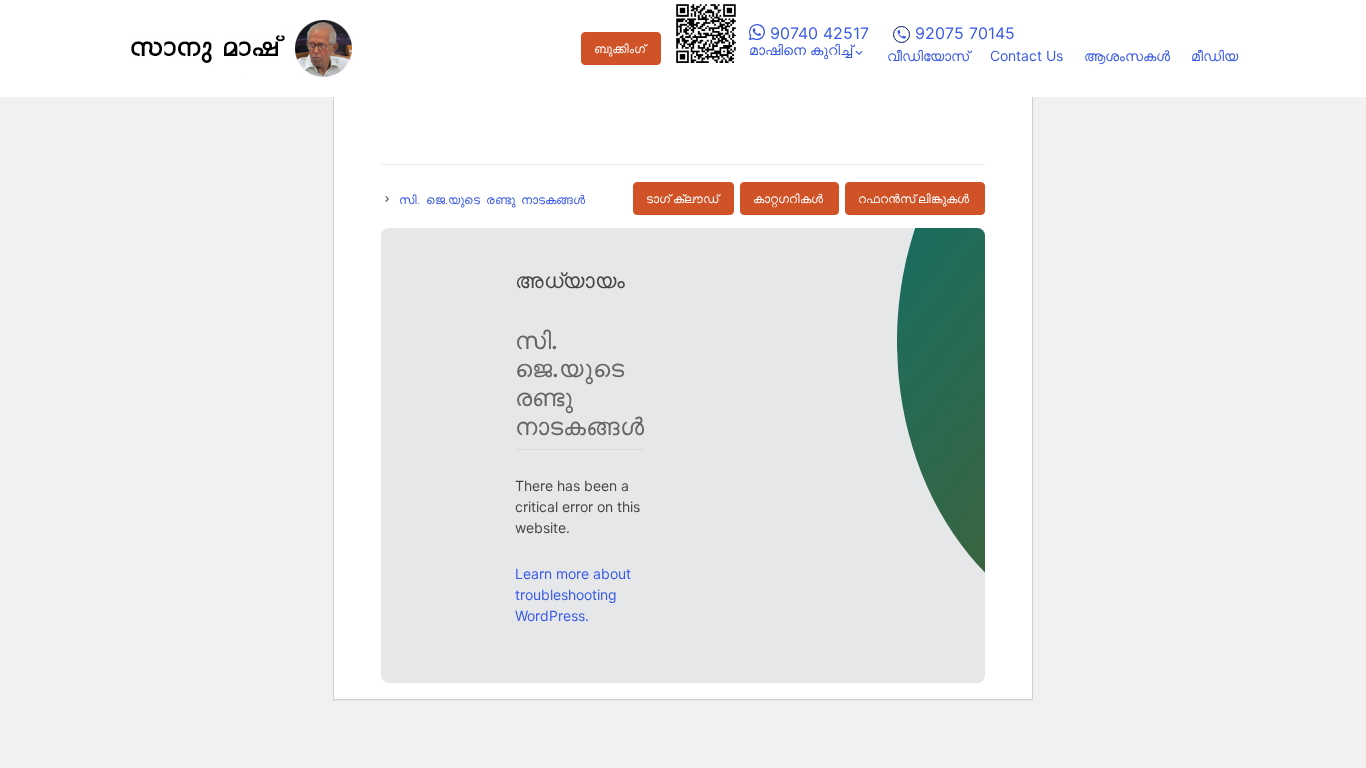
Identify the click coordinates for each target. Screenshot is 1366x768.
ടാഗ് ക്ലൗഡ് (682, 199)
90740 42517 (817, 33)
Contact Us (1026, 55)
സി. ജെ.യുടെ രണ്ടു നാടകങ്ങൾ (492, 199)
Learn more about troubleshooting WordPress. (573, 594)
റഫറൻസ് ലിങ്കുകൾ (913, 199)
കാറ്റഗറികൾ (788, 199)
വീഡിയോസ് (928, 55)
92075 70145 (962, 33)
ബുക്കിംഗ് (619, 49)
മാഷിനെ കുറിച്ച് (800, 49)
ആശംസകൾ (1127, 55)
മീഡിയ (1214, 55)
